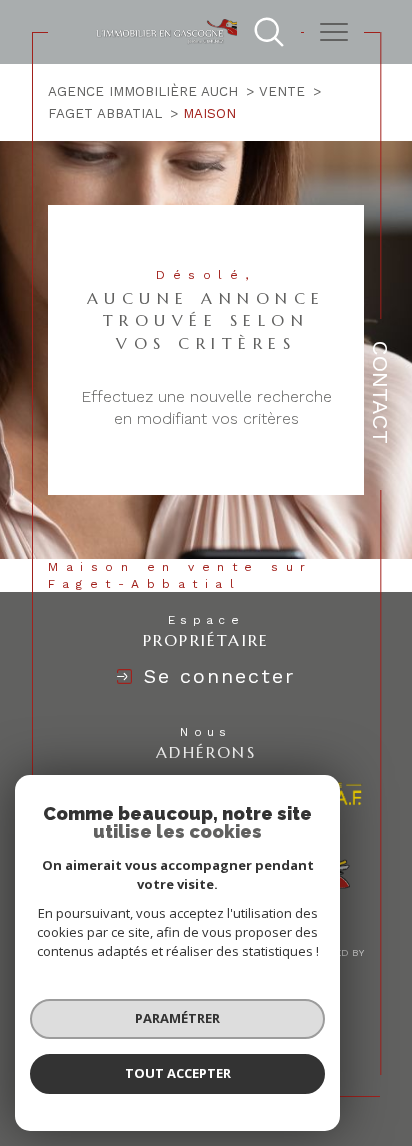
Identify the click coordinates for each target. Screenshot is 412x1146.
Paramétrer (177, 1018)
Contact (380, 392)
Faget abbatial (105, 113)
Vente (282, 91)
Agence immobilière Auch (143, 91)
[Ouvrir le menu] (334, 32)
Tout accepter (178, 1073)
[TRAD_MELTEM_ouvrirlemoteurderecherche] (269, 32)
